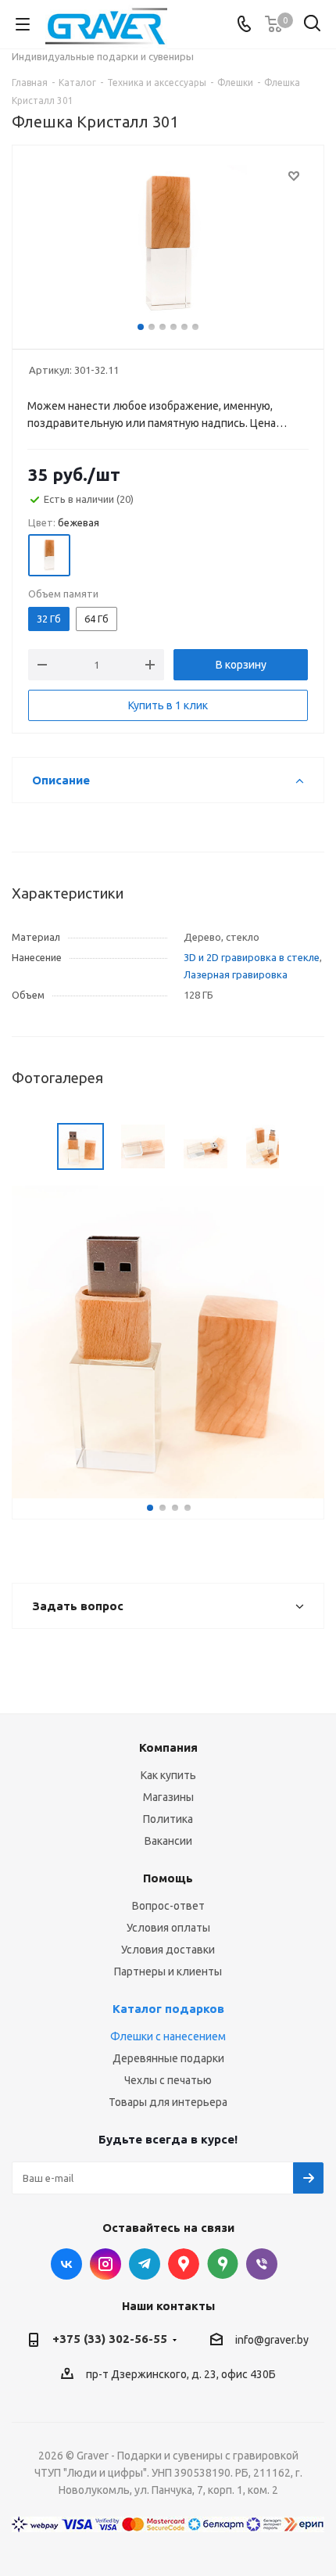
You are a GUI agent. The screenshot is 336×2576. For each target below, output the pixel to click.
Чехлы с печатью (168, 2080)
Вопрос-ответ (168, 1906)
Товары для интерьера (168, 2102)
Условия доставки (168, 1950)
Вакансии (168, 1841)
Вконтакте (66, 2264)
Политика (168, 1819)
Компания (168, 1747)
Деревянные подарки (168, 2058)
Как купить (168, 1775)
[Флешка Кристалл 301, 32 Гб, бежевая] (168, 244)
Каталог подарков (168, 2009)
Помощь (168, 1878)
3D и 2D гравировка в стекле (252, 957)
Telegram (145, 2264)
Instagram (105, 2264)
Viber (262, 2264)
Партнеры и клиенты (168, 1971)
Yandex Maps (223, 2264)
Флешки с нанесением (168, 2036)
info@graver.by (272, 2340)
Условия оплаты (168, 1928)
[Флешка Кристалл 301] (168, 1341)
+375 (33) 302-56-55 (110, 2339)
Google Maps (184, 2264)
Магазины (168, 1797)
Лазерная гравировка (236, 974)
